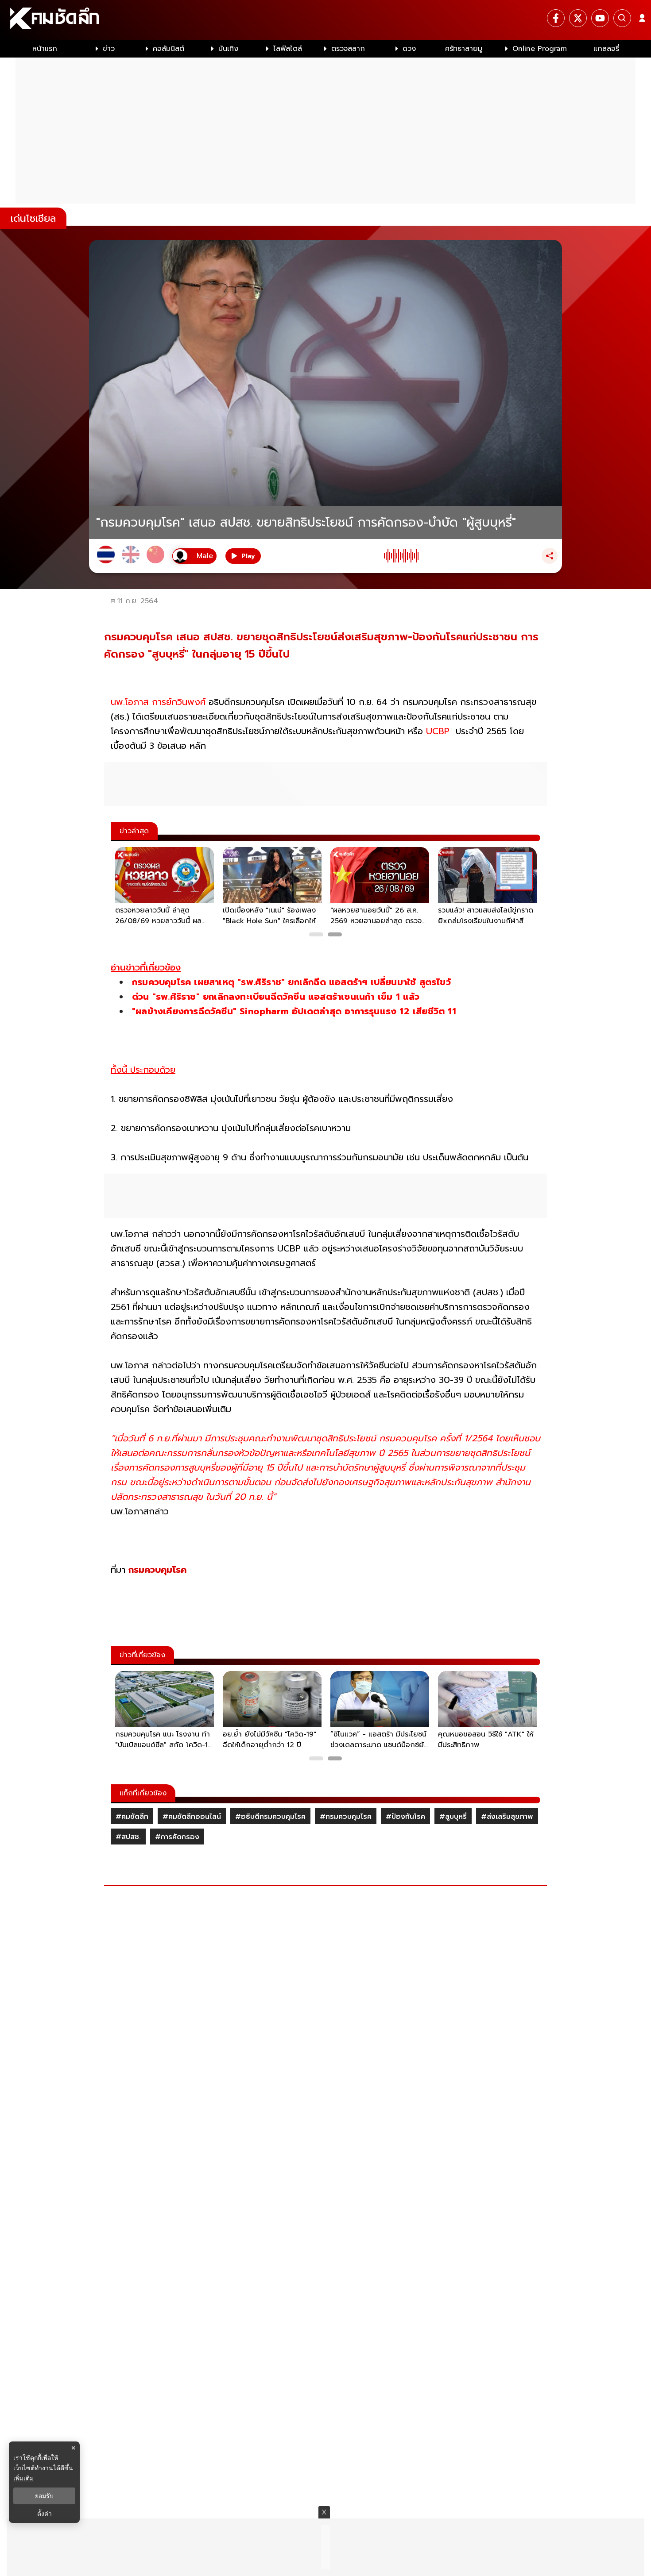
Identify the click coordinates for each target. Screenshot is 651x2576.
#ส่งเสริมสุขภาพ (507, 1817)
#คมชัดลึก (132, 1817)
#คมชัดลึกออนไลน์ (192, 1817)
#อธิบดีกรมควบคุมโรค (270, 1817)
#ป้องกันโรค (405, 1817)
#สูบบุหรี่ (453, 1817)
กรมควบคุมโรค (157, 1570)
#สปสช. (128, 1837)
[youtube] (600, 18)
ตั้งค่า (45, 2514)
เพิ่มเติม (23, 2478)
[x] (578, 18)
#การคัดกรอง (177, 1837)
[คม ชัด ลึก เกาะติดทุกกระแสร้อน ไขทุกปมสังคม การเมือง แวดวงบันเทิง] (325, 20)
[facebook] (556, 18)
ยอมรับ (44, 2496)
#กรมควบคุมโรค (346, 1817)
